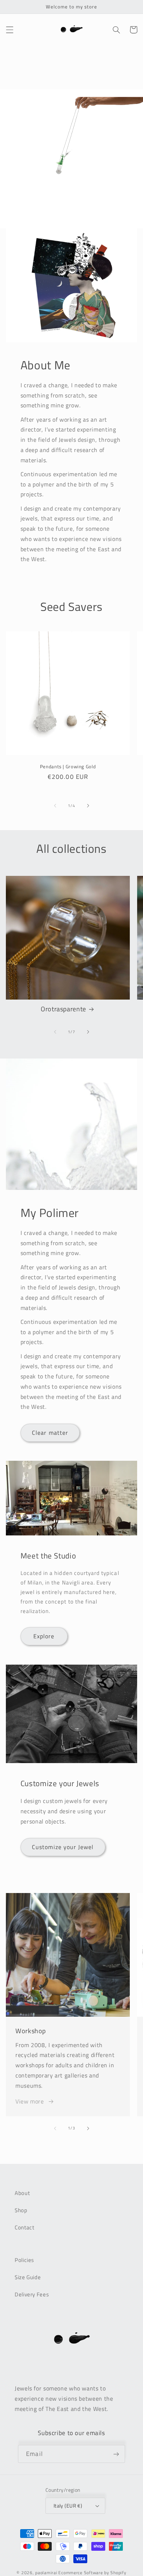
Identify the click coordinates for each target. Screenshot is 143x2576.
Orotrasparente (63, 1009)
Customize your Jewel (63, 1847)
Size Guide (28, 2277)
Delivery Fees (32, 2294)
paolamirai (46, 2573)
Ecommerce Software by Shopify (92, 2573)
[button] (10, 30)
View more (30, 2101)
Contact (24, 2227)
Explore (44, 1636)
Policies (24, 2260)
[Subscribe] (116, 2454)
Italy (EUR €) (68, 2506)
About (22, 2193)
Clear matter (50, 1433)
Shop (21, 2210)
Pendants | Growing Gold (68, 767)
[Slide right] (88, 806)
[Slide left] (55, 806)
